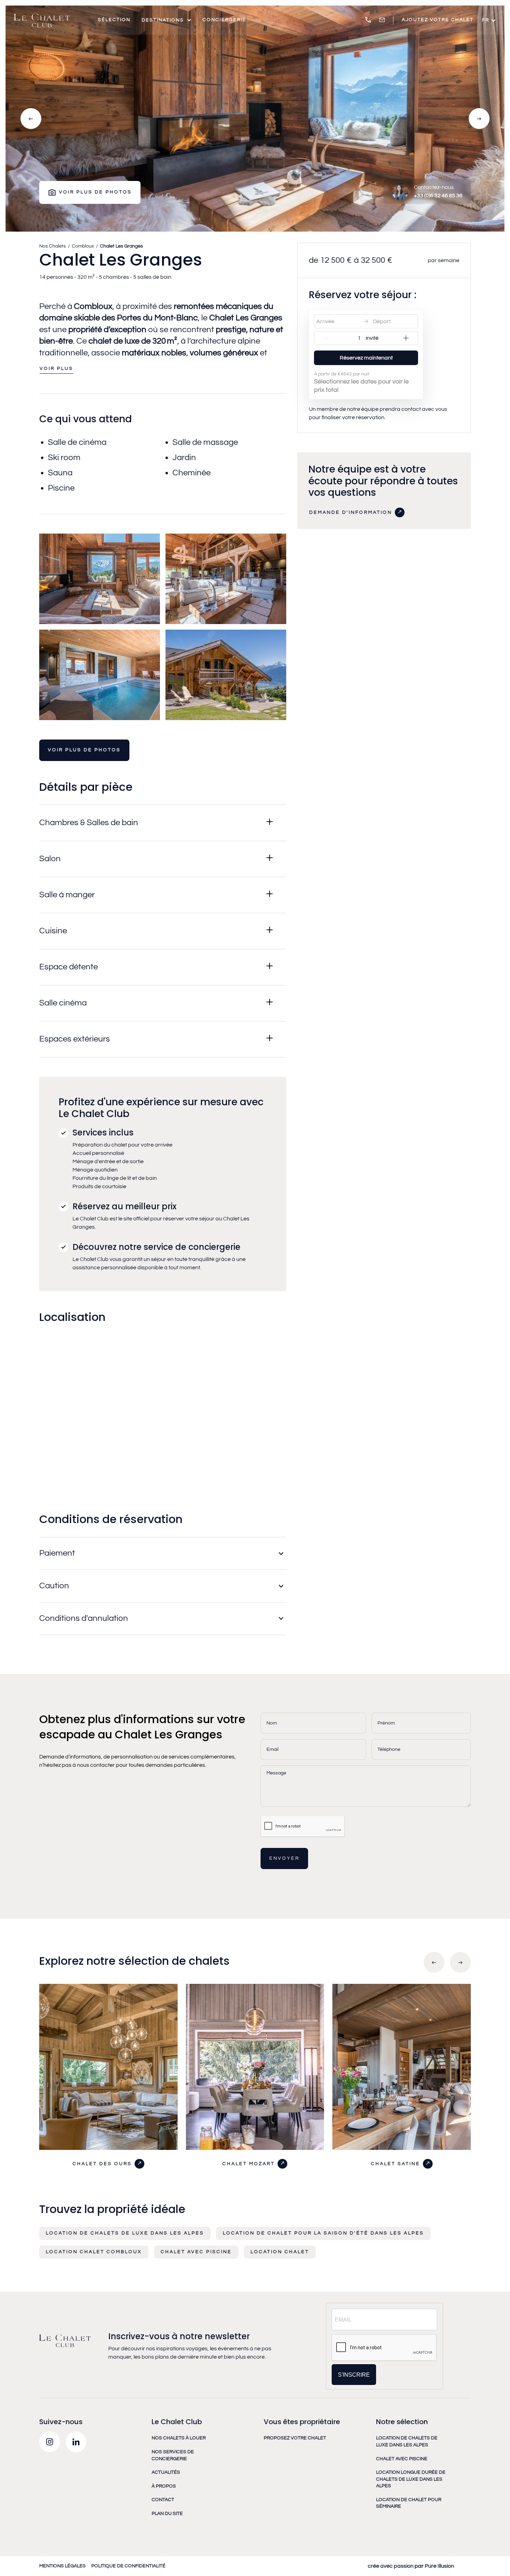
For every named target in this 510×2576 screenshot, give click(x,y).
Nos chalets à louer (179, 2438)
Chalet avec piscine (196, 2252)
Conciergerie (224, 20)
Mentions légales (62, 2566)
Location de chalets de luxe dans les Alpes (125, 2233)
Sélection (114, 20)
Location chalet (280, 2252)
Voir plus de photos (84, 750)
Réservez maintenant (366, 358)
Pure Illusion (439, 2566)
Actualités (166, 2472)
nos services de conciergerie (173, 2455)
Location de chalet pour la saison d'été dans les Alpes (323, 2233)
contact (163, 2500)
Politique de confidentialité (128, 2566)
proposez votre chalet (295, 2438)
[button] (167, 20)
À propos (164, 2486)
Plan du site (167, 2514)
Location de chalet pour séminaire (409, 2503)
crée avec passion (391, 2566)
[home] (42, 20)
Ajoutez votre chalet (438, 20)
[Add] (406, 338)
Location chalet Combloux (94, 2252)
